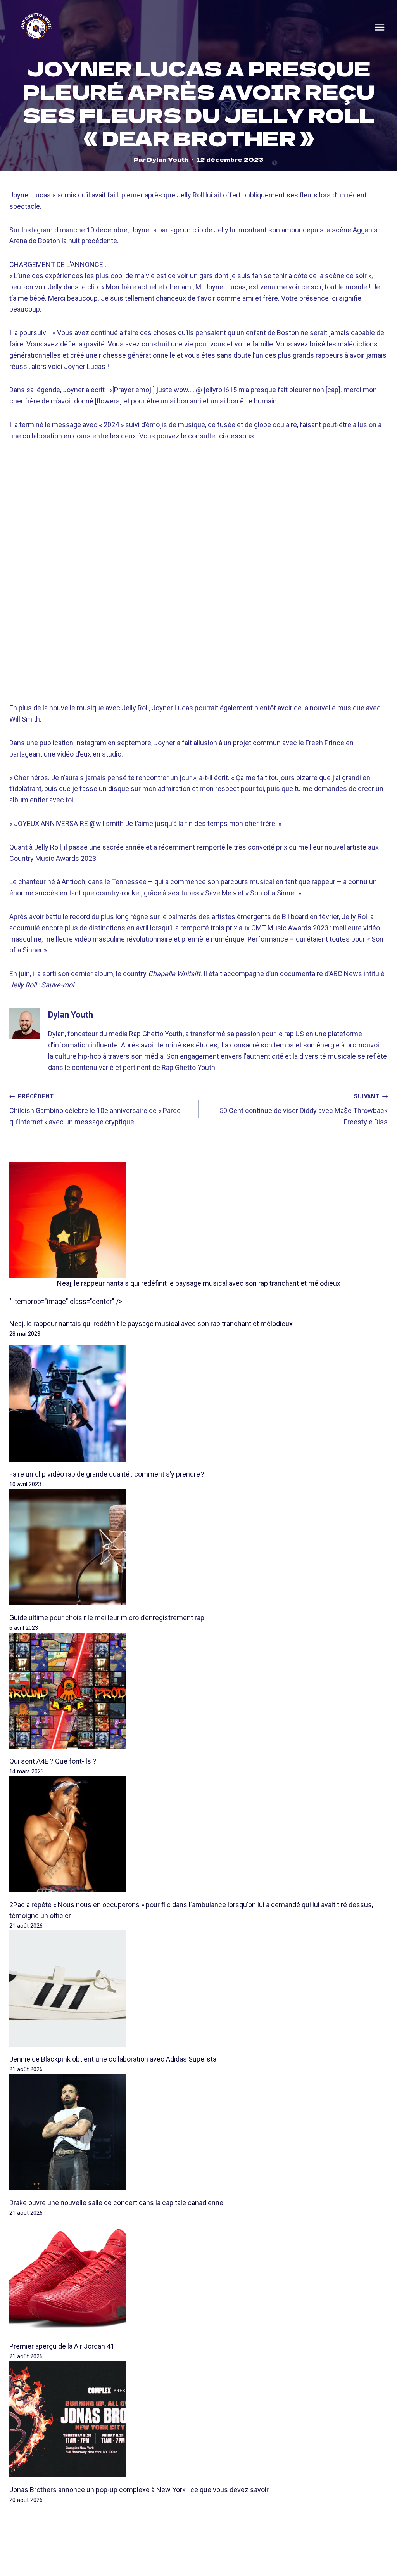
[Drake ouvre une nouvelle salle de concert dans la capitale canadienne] (198, 2132)
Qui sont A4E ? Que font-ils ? (53, 1761)
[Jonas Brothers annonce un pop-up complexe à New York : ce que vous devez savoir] (198, 2419)
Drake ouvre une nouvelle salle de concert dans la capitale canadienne (116, 2203)
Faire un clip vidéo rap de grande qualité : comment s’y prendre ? (107, 1474)
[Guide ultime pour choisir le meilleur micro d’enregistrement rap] (198, 1547)
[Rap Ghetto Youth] (36, 27)
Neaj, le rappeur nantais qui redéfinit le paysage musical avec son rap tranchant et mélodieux (199, 1283)
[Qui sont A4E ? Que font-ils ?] (198, 1691)
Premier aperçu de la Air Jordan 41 (62, 2346)
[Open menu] (380, 27)
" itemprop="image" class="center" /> (66, 1301)
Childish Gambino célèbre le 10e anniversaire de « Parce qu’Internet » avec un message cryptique (95, 1110)
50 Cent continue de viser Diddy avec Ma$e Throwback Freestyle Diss (304, 1110)
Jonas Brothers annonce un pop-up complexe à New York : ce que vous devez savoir (139, 2490)
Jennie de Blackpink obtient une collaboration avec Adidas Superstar (114, 2059)
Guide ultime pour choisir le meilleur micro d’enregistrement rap (107, 1618)
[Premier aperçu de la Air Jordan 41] (198, 2276)
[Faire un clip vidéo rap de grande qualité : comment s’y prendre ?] (198, 1404)
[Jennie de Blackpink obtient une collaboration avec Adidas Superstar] (198, 1989)
